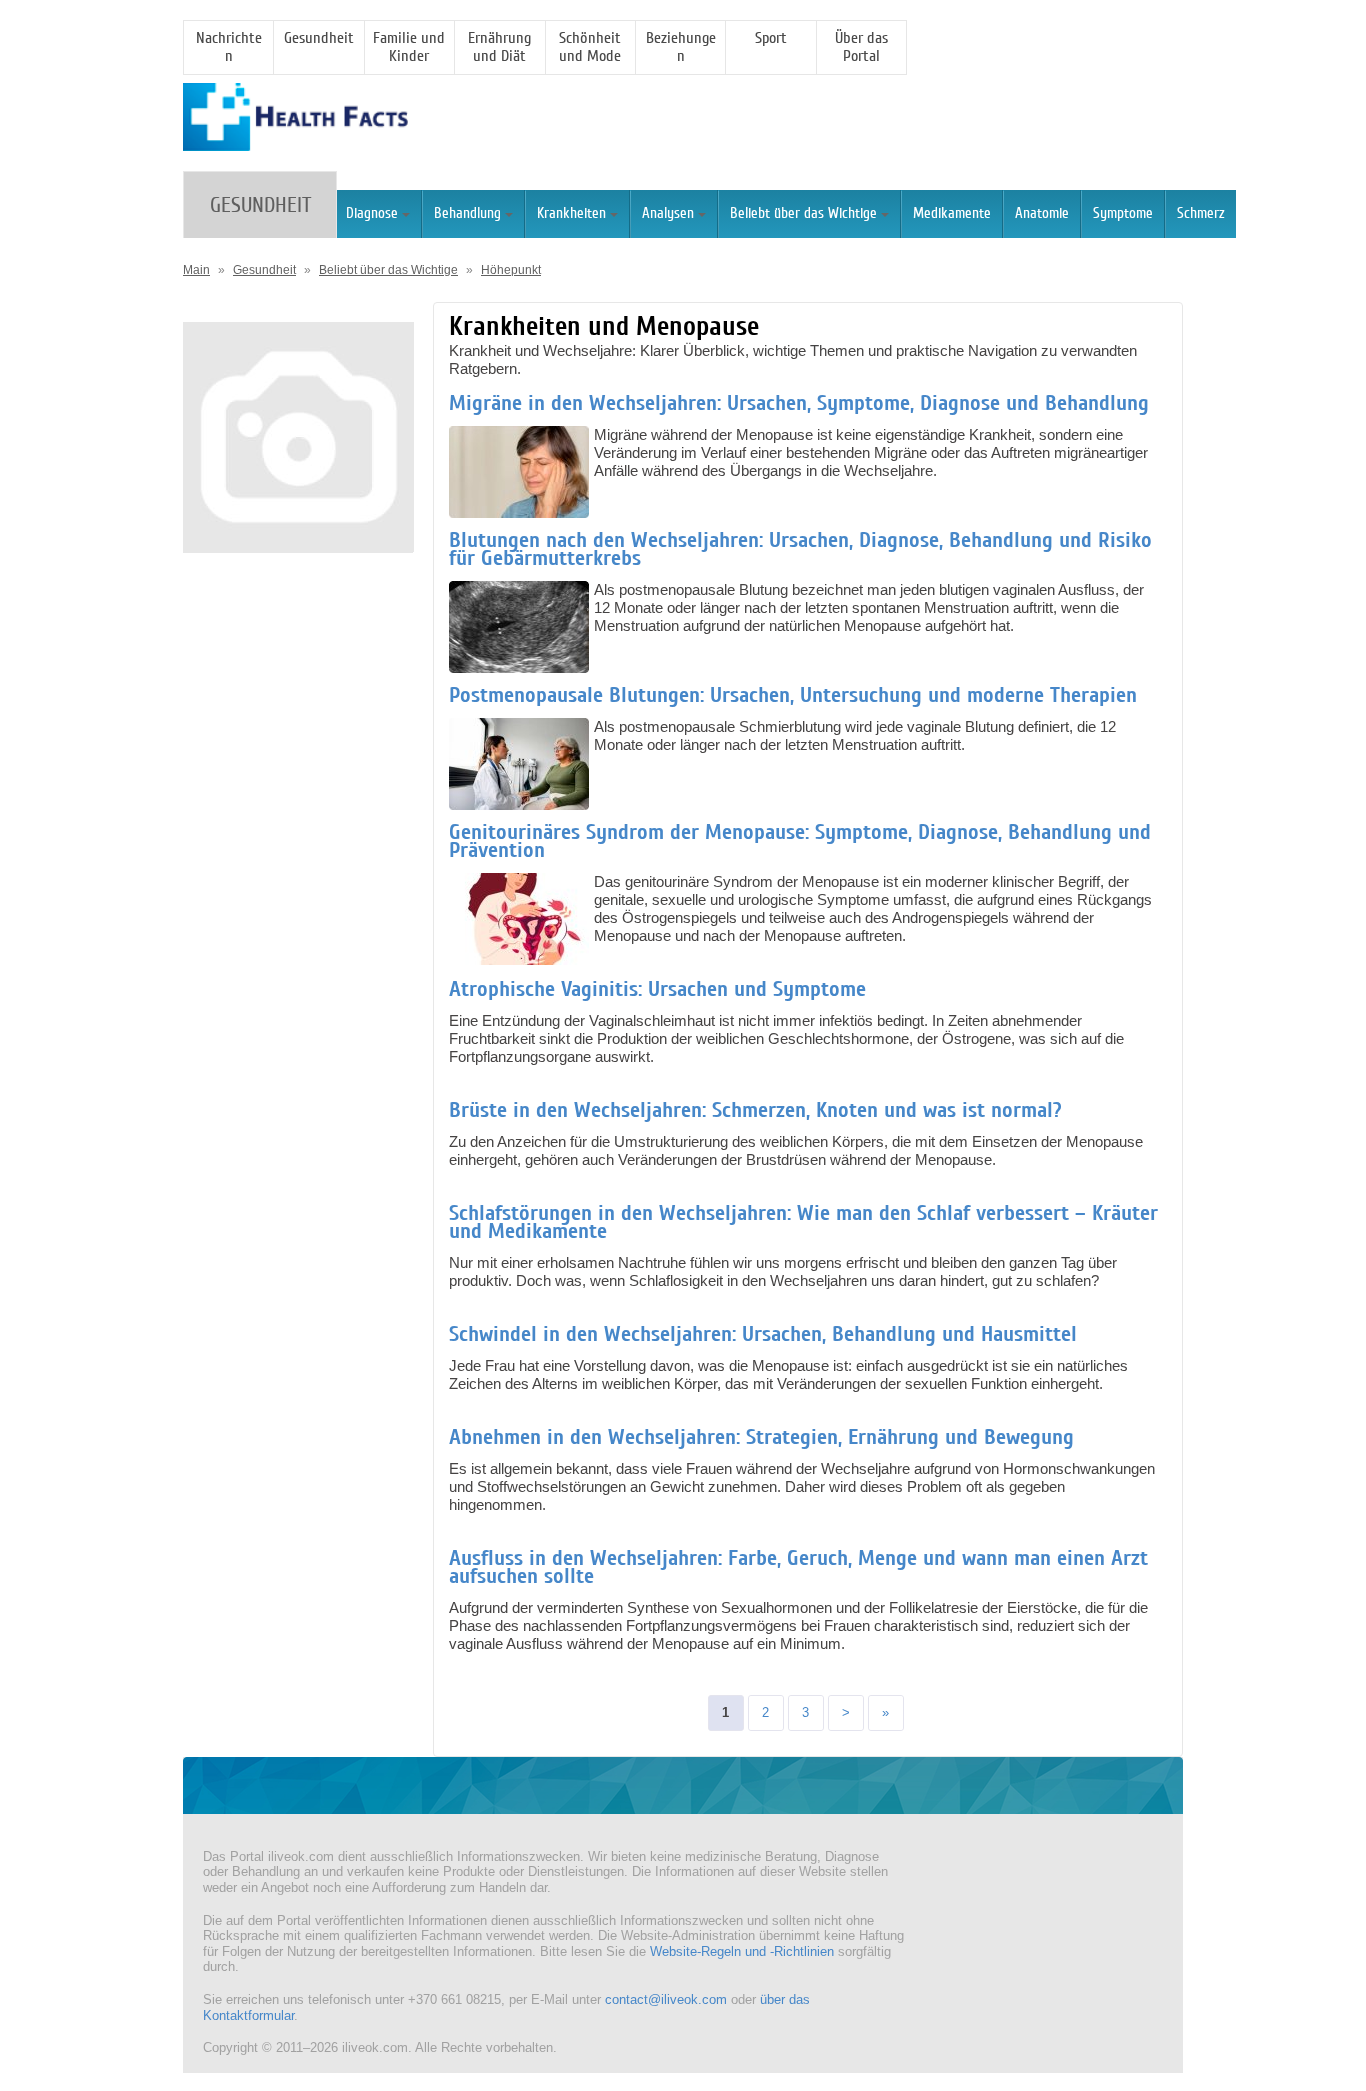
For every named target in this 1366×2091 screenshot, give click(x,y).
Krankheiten (571, 213)
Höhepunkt (511, 270)
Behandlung (467, 213)
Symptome (1123, 213)
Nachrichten (229, 47)
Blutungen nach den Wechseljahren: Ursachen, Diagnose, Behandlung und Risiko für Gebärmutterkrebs (800, 549)
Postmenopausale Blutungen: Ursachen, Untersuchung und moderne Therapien (793, 695)
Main (196, 270)
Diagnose (372, 213)
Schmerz (1201, 213)
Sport (771, 38)
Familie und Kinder (409, 47)
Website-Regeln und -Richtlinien (742, 1951)
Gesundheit (319, 38)
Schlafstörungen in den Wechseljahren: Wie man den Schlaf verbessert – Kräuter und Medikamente (803, 1222)
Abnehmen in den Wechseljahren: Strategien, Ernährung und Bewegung (761, 1437)
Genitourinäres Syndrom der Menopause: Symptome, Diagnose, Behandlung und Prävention (800, 841)
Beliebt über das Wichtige (803, 213)
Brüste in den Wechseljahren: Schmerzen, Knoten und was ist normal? (755, 1110)
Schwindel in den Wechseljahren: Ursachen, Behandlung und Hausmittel (763, 1334)
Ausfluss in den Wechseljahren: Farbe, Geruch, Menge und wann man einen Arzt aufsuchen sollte (798, 1567)
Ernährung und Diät (499, 47)
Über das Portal (861, 47)
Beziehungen (681, 47)
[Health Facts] (295, 141)
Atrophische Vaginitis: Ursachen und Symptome (657, 989)
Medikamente (952, 213)
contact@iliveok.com (666, 1999)
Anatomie (1042, 213)
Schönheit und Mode (590, 47)
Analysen (668, 213)
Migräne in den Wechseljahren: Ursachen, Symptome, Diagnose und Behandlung (799, 403)
